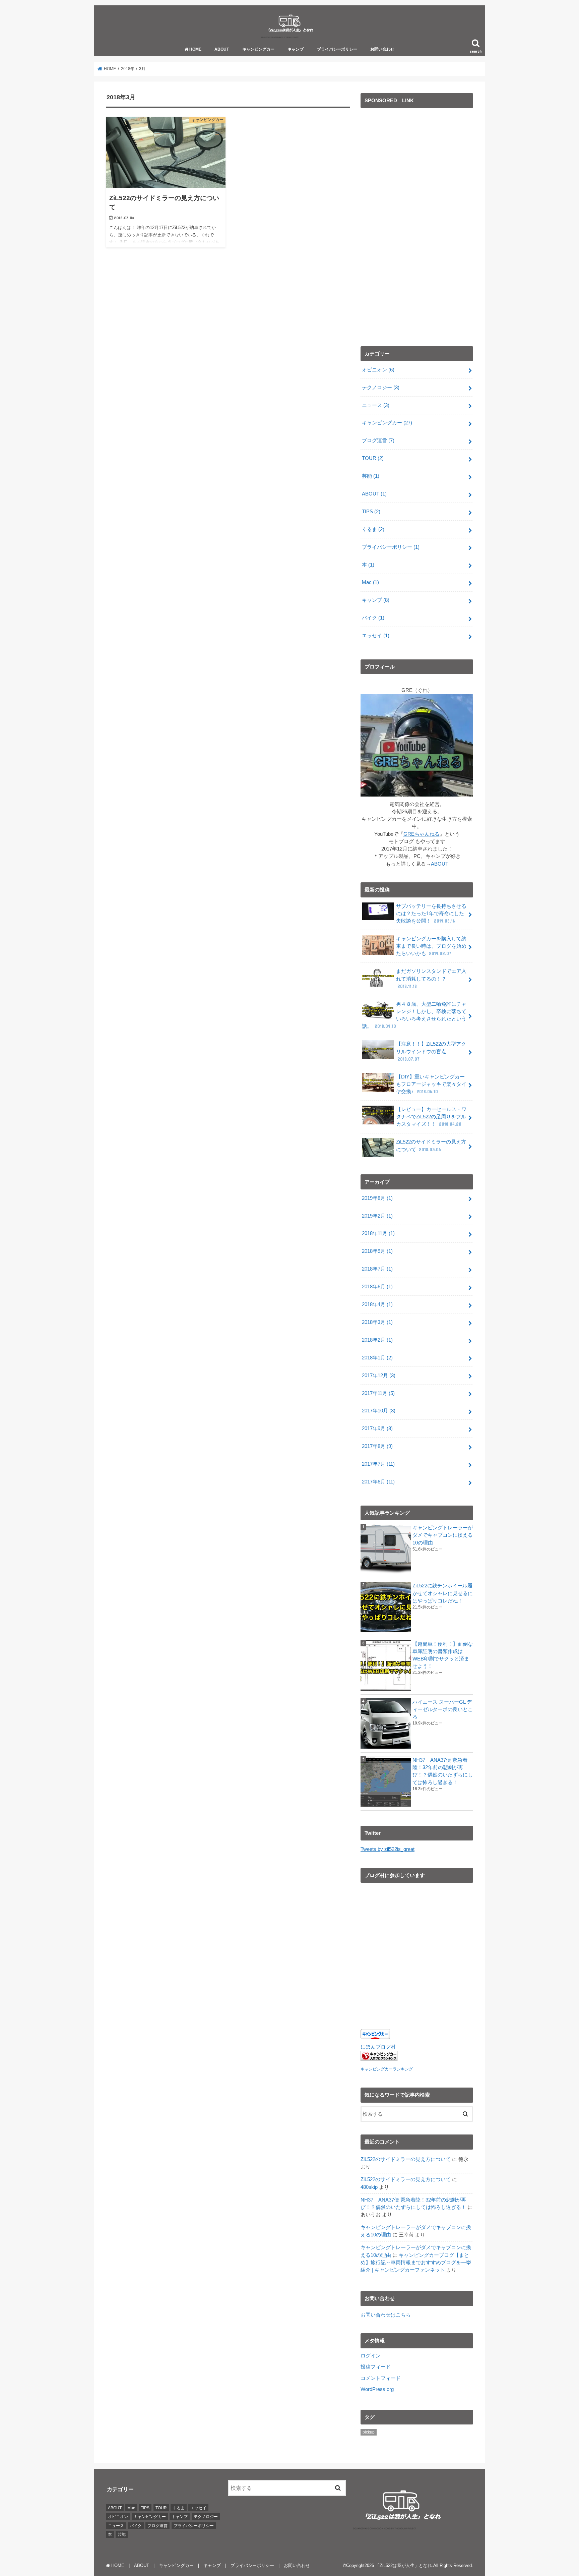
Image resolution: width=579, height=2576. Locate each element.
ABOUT (222, 49)
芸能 (371, 476)
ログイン (371, 2356)
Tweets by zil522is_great (388, 1849)
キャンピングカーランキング (387, 2069)
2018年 (128, 69)
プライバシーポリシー (337, 49)
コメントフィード (381, 2378)
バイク (373, 618)
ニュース (376, 405)
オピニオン (378, 370)
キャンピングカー (258, 49)
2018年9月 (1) (377, 1251)
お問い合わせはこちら (386, 2315)
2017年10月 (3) (379, 1411)
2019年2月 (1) (377, 1216)
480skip (369, 2187)
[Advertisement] (411, 229)
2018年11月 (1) (378, 1233)
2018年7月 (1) (377, 1269)
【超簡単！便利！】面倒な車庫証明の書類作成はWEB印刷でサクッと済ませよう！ (443, 1655)
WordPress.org (377, 2389)
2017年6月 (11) (378, 1482)
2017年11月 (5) (378, 1393)
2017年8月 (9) (377, 1446)
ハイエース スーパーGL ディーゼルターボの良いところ (443, 1709)
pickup (369, 2432)
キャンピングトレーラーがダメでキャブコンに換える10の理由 (443, 1535)
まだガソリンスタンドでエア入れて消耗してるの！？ (431, 979)
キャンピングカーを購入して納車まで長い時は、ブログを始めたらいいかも (431, 946)
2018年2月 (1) (377, 1340)
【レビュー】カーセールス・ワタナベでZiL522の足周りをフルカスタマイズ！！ (431, 1117)
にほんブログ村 (378, 2047)
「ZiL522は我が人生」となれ (404, 2565)
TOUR (373, 458)
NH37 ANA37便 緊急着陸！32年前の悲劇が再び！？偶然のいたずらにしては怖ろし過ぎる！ (443, 1771)
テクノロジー (381, 388)
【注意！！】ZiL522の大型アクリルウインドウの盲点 (431, 1051)
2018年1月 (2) (377, 1358)
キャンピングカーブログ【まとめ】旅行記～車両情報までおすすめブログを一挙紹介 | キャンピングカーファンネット (416, 2263)
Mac (370, 582)
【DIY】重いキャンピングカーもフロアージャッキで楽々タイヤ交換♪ (431, 1084)
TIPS (371, 512)
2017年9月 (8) (377, 1428)
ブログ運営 (378, 441)
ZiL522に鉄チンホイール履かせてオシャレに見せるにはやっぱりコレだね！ (443, 1593)
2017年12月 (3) (379, 1375)
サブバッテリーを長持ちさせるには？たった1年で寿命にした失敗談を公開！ (431, 914)
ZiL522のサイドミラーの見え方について (431, 1146)
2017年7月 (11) (378, 1464)
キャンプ (296, 49)
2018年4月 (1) (377, 1304)
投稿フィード (376, 2367)
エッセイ (376, 636)
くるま (373, 529)
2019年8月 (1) (377, 1198)
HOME (195, 49)
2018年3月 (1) (377, 1322)
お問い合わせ (382, 49)
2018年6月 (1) (377, 1287)
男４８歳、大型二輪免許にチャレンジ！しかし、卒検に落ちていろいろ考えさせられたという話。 (414, 1015)
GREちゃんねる (422, 834)
